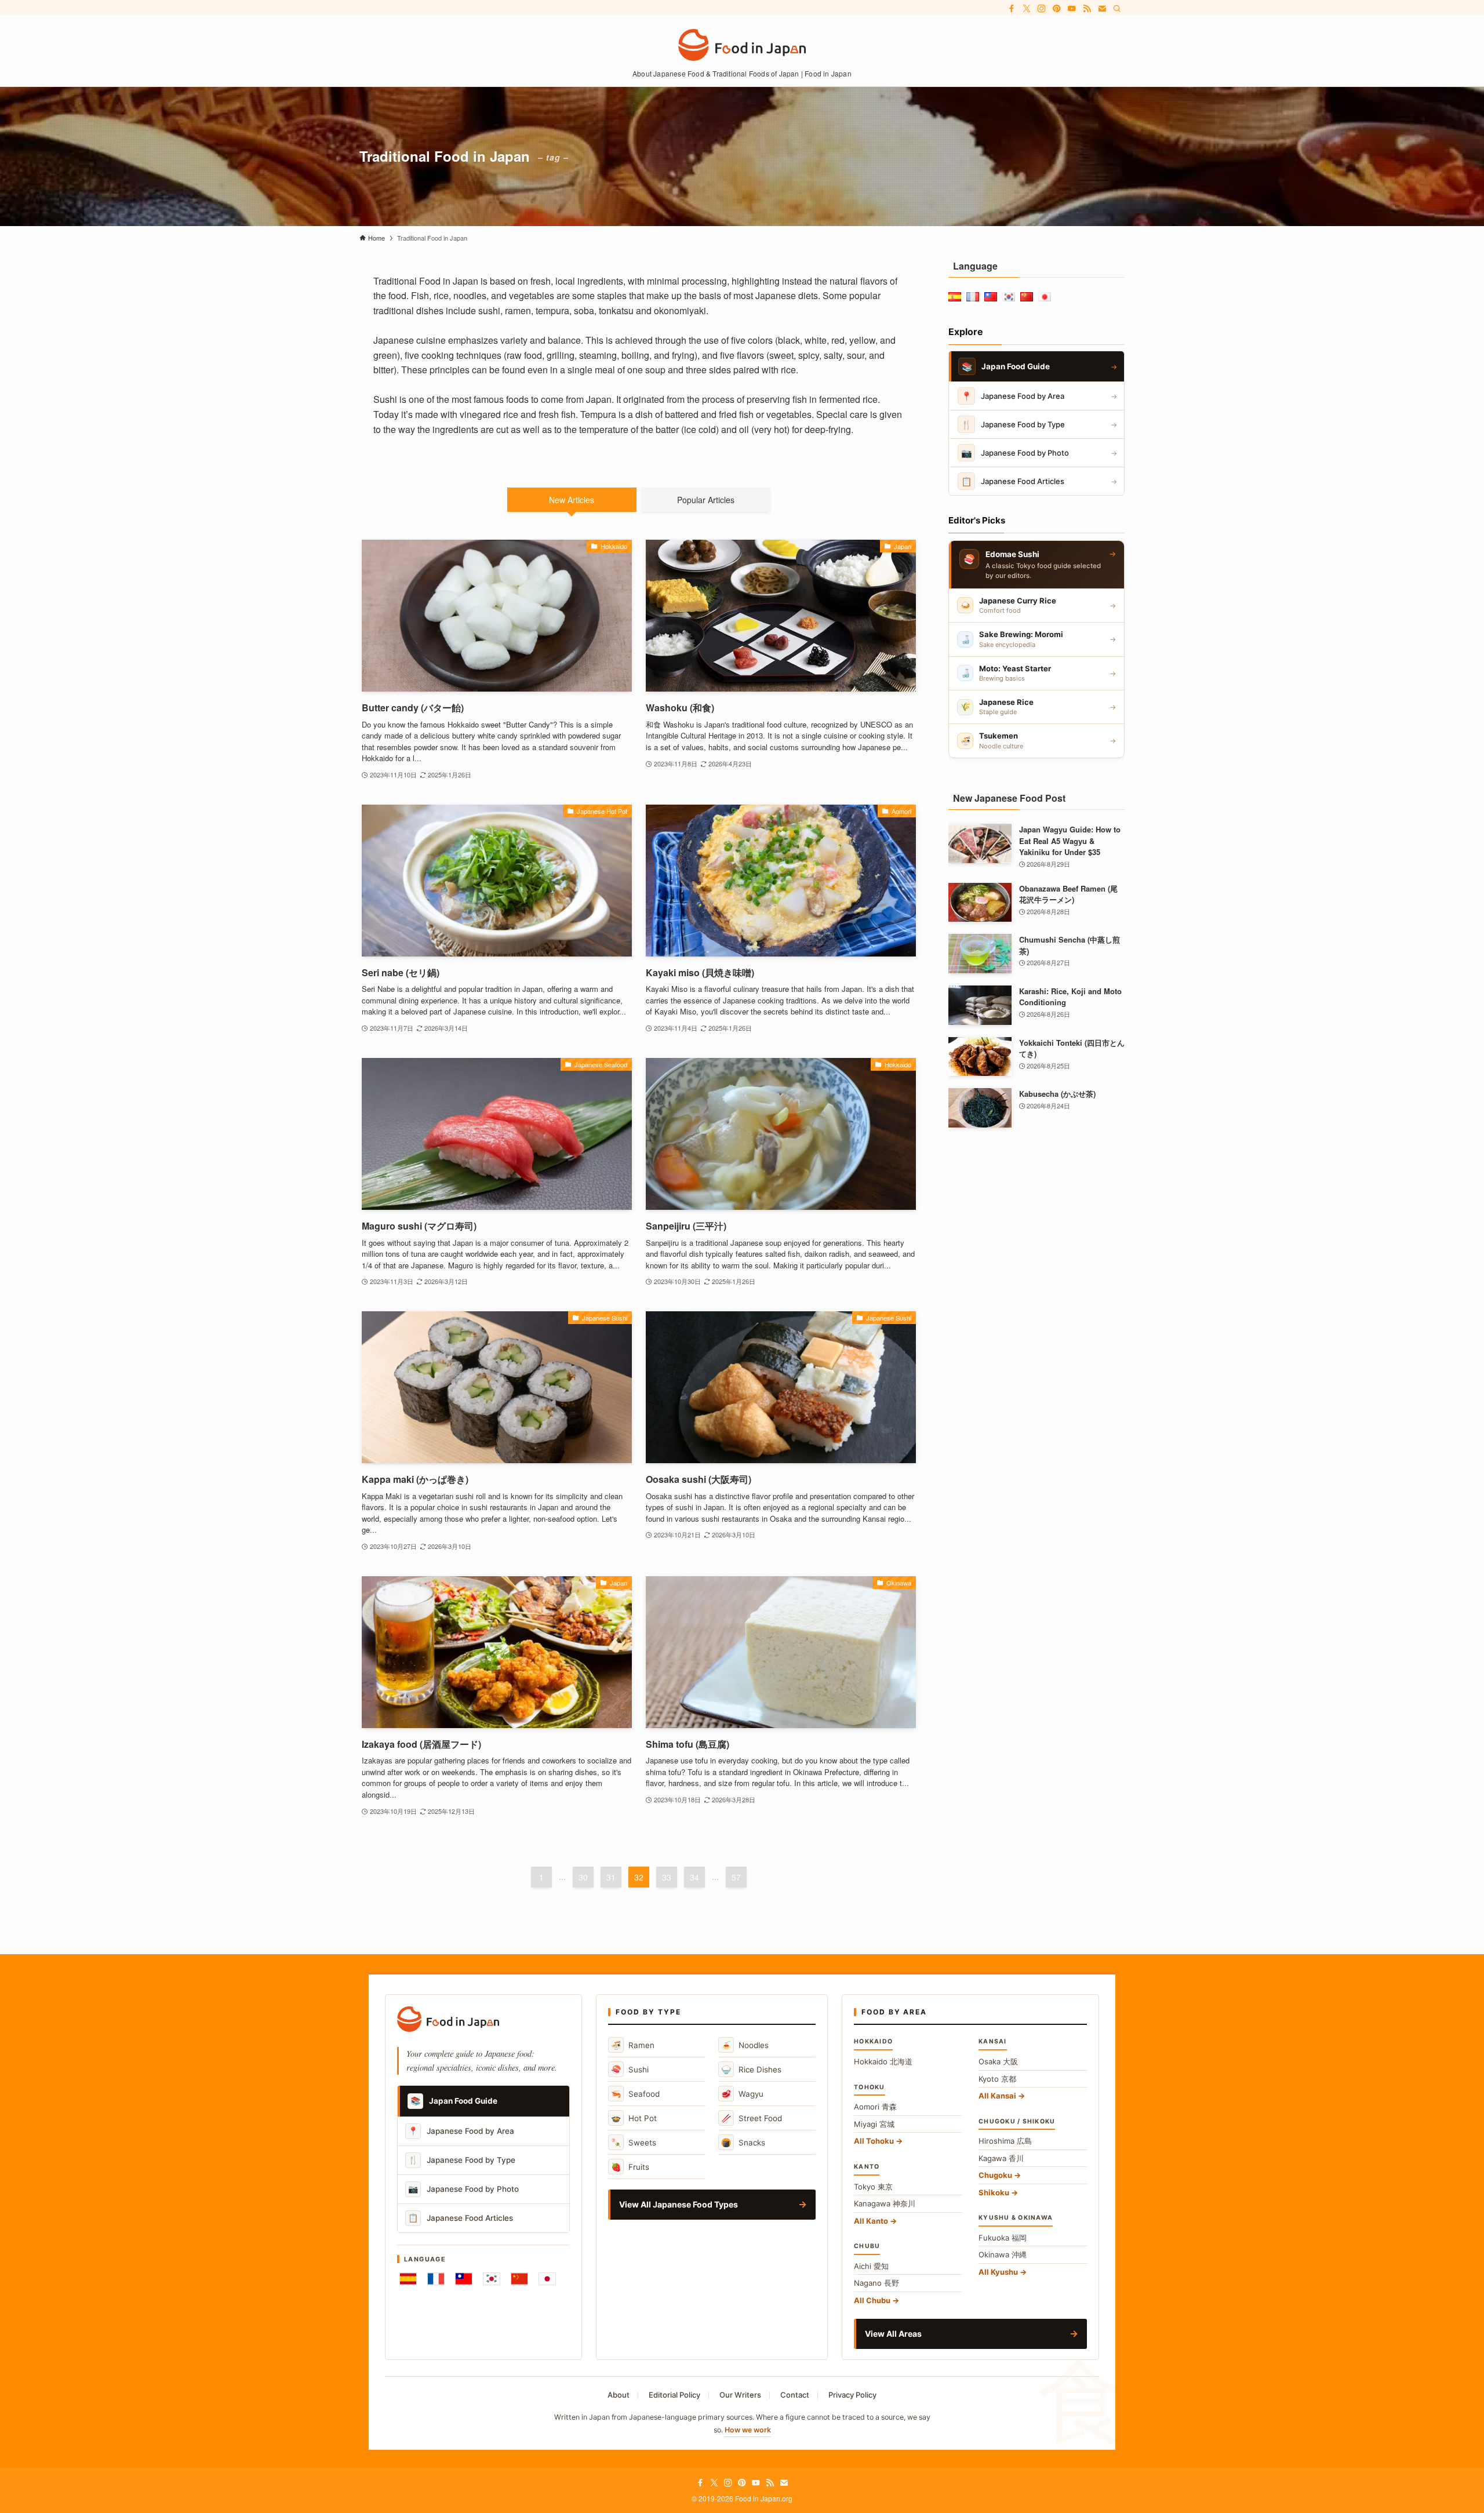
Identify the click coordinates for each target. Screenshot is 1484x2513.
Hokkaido (883, 2061)
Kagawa (1001, 2158)
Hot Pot (634, 2118)
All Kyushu (998, 2272)
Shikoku (994, 2192)
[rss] (1087, 9)
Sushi (630, 2069)
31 (611, 1877)
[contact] (1102, 9)
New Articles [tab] (572, 500)
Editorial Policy (674, 2395)
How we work (748, 2430)
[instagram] (1042, 9)
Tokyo (873, 2187)
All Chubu (872, 2300)
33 (667, 1877)
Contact (795, 2395)
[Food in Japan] (742, 45)
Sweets (634, 2142)
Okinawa (1003, 2254)
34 (694, 1877)
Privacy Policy (852, 2395)
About (619, 2395)
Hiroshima (1005, 2141)
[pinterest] (1057, 9)
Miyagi (874, 2124)
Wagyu (742, 2094)
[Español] (408, 2279)
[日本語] (547, 2279)
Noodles (745, 2045)
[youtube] (1072, 9)
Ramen (633, 2045)
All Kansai (997, 2096)
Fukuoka (1003, 2238)
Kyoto (997, 2079)
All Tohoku (874, 2141)
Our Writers (740, 2395)
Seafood (635, 2094)
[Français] (436, 2279)
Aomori (875, 2107)
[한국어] (492, 2279)
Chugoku (995, 2175)
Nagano (876, 2283)
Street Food (752, 2118)
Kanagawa (885, 2203)
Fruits (630, 2167)
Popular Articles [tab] (706, 500)
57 (736, 1877)
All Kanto (871, 2221)
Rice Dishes (751, 2069)
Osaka (998, 2061)
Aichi (871, 2266)
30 (583, 1877)
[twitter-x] (1027, 9)
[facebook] (1012, 9)
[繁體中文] (464, 2279)
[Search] (1117, 9)
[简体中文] (519, 2279)
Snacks (743, 2142)
